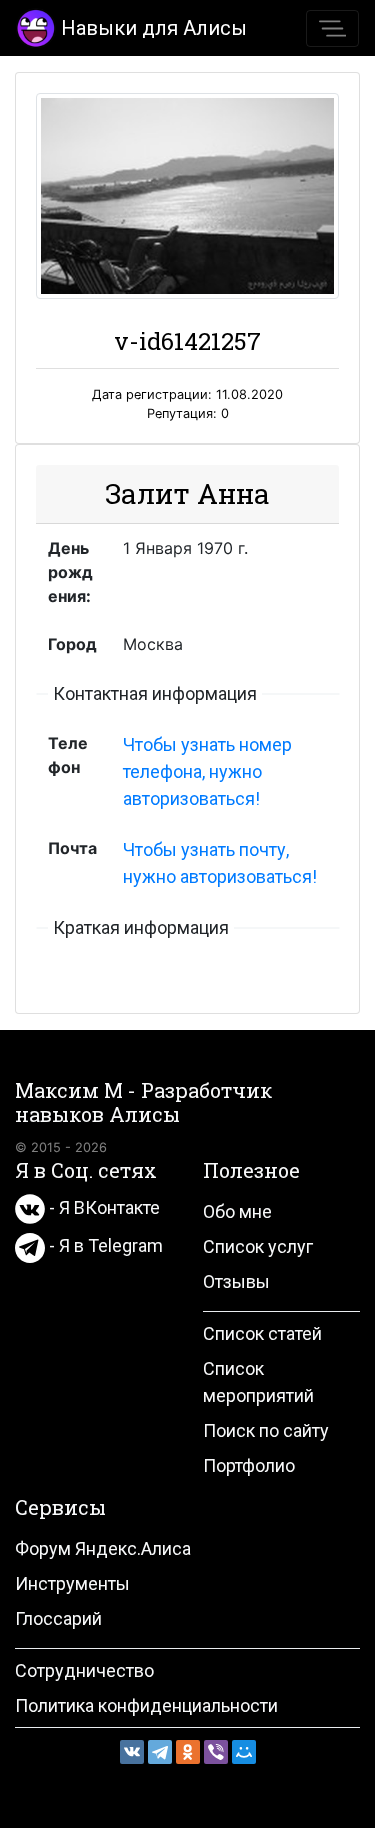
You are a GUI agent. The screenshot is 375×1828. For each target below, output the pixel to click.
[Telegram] (160, 1752)
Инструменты (72, 1583)
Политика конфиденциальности (146, 1705)
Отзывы (236, 1281)
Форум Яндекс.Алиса (103, 1548)
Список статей (262, 1333)
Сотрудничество (84, 1670)
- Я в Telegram (104, 1245)
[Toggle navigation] (332, 28)
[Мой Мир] (244, 1752)
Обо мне (237, 1211)
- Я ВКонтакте (102, 1207)
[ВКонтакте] (132, 1752)
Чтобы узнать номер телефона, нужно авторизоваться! (207, 771)
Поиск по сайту (266, 1430)
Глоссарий (58, 1618)
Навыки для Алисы (154, 28)
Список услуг (258, 1246)
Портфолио (249, 1465)
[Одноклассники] (188, 1752)
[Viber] (216, 1752)
